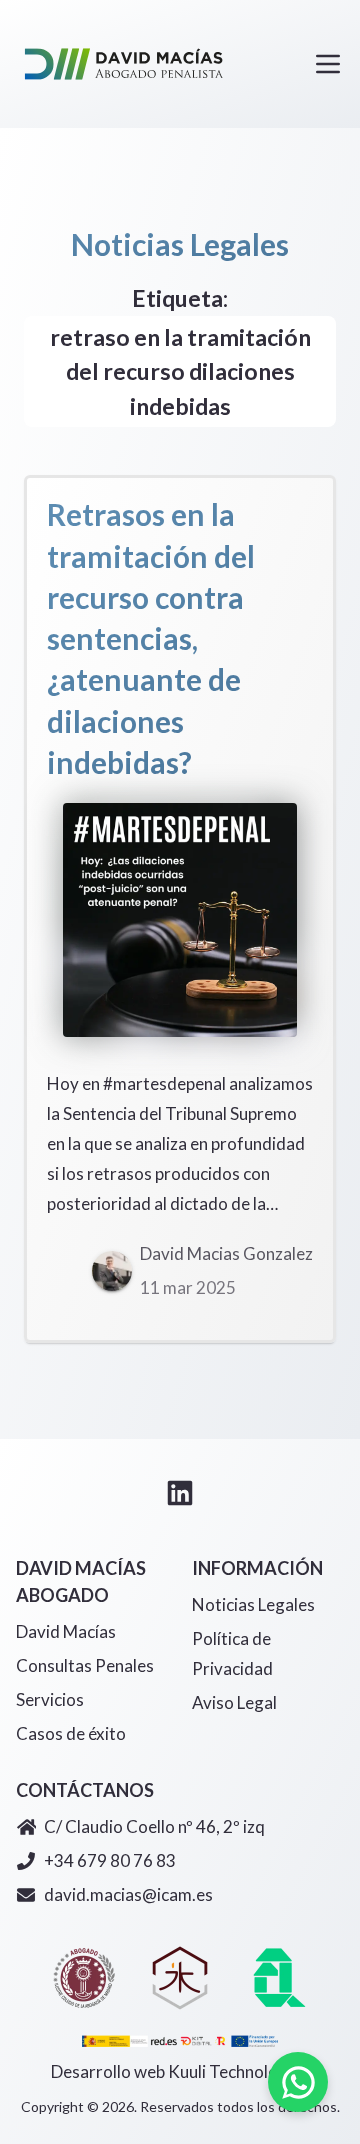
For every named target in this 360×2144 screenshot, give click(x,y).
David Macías (66, 1631)
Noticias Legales (253, 1604)
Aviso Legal (234, 1702)
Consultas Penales (85, 1665)
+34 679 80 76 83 (110, 1860)
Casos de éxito (71, 1733)
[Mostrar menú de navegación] (328, 64)
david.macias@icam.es (128, 1894)
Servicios (50, 1699)
